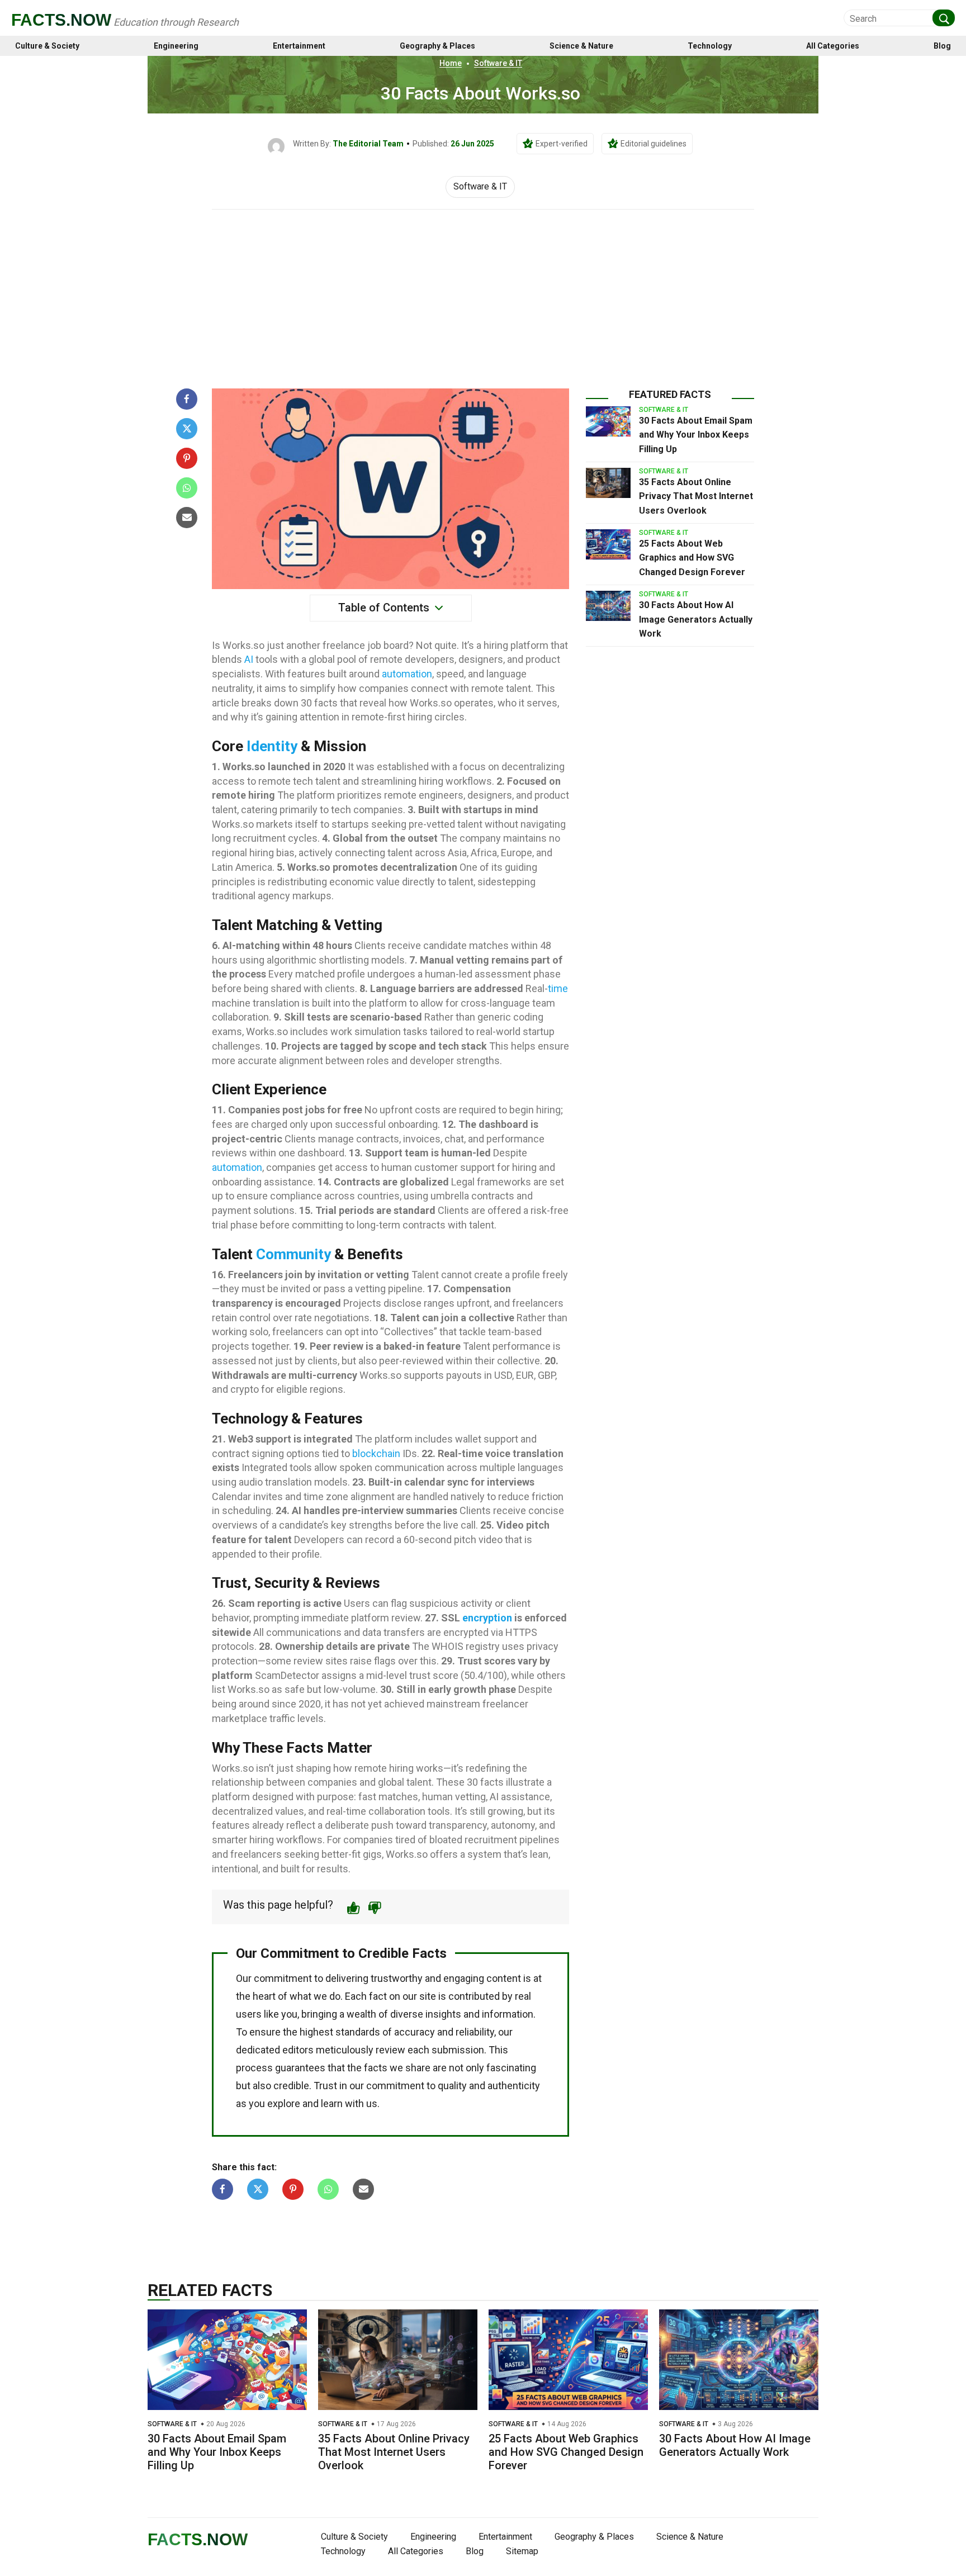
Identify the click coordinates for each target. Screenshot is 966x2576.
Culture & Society (47, 46)
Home (451, 63)
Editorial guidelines (654, 144)
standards (358, 2032)
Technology (710, 46)
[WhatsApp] (187, 488)
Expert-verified (562, 144)
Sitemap (522, 2551)
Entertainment (299, 46)
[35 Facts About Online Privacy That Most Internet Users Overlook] (608, 483)
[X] (187, 429)
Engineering (176, 46)
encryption (487, 1618)
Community (293, 1254)
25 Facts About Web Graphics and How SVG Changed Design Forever (692, 558)
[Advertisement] (483, 293)
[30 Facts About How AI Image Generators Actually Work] (608, 606)
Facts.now (61, 20)
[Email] (187, 518)
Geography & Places (437, 46)
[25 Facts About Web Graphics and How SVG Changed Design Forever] (608, 544)
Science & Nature (581, 46)
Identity (272, 746)
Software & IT (498, 63)
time (558, 988)
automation (407, 674)
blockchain (376, 1453)
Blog (942, 46)
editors (298, 2050)
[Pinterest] (187, 458)
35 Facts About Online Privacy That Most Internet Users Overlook (696, 496)
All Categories (833, 46)
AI (249, 659)
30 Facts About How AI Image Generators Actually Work (696, 619)
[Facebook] (187, 399)
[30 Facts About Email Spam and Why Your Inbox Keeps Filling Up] (608, 421)
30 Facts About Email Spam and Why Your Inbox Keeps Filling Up (696, 435)
